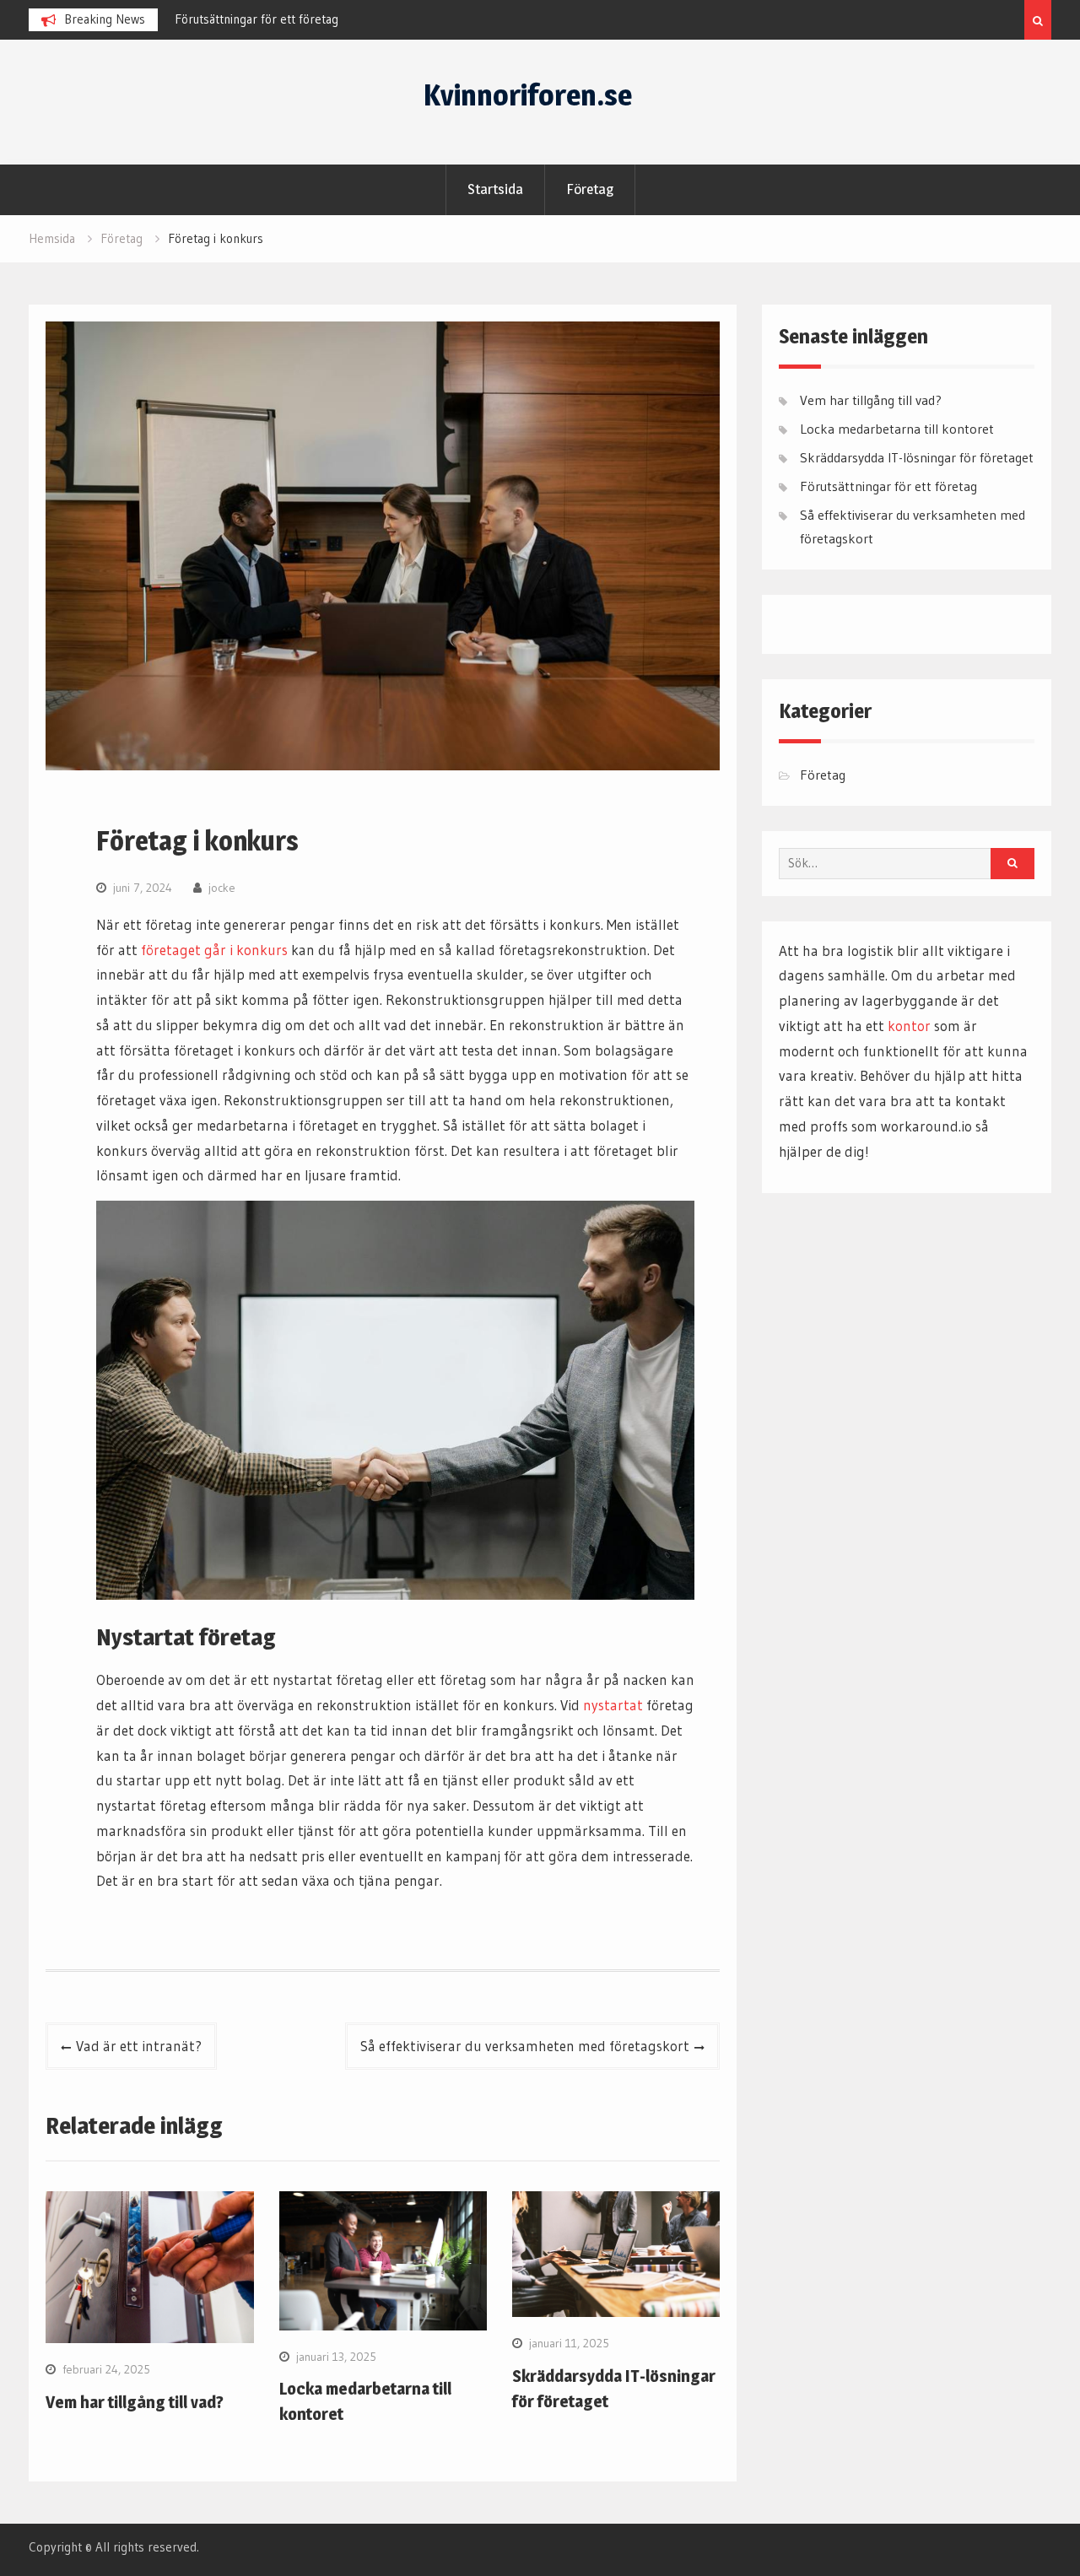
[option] (327, 19)
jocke (222, 888)
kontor (909, 1026)
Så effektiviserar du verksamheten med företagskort (525, 2046)
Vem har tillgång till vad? (135, 2402)
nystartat (613, 1705)
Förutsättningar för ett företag (256, 19)
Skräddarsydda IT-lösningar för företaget (917, 457)
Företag (590, 189)
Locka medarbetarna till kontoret (897, 429)
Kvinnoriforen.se (528, 95)
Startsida (495, 189)
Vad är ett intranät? (139, 2046)
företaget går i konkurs (214, 950)
